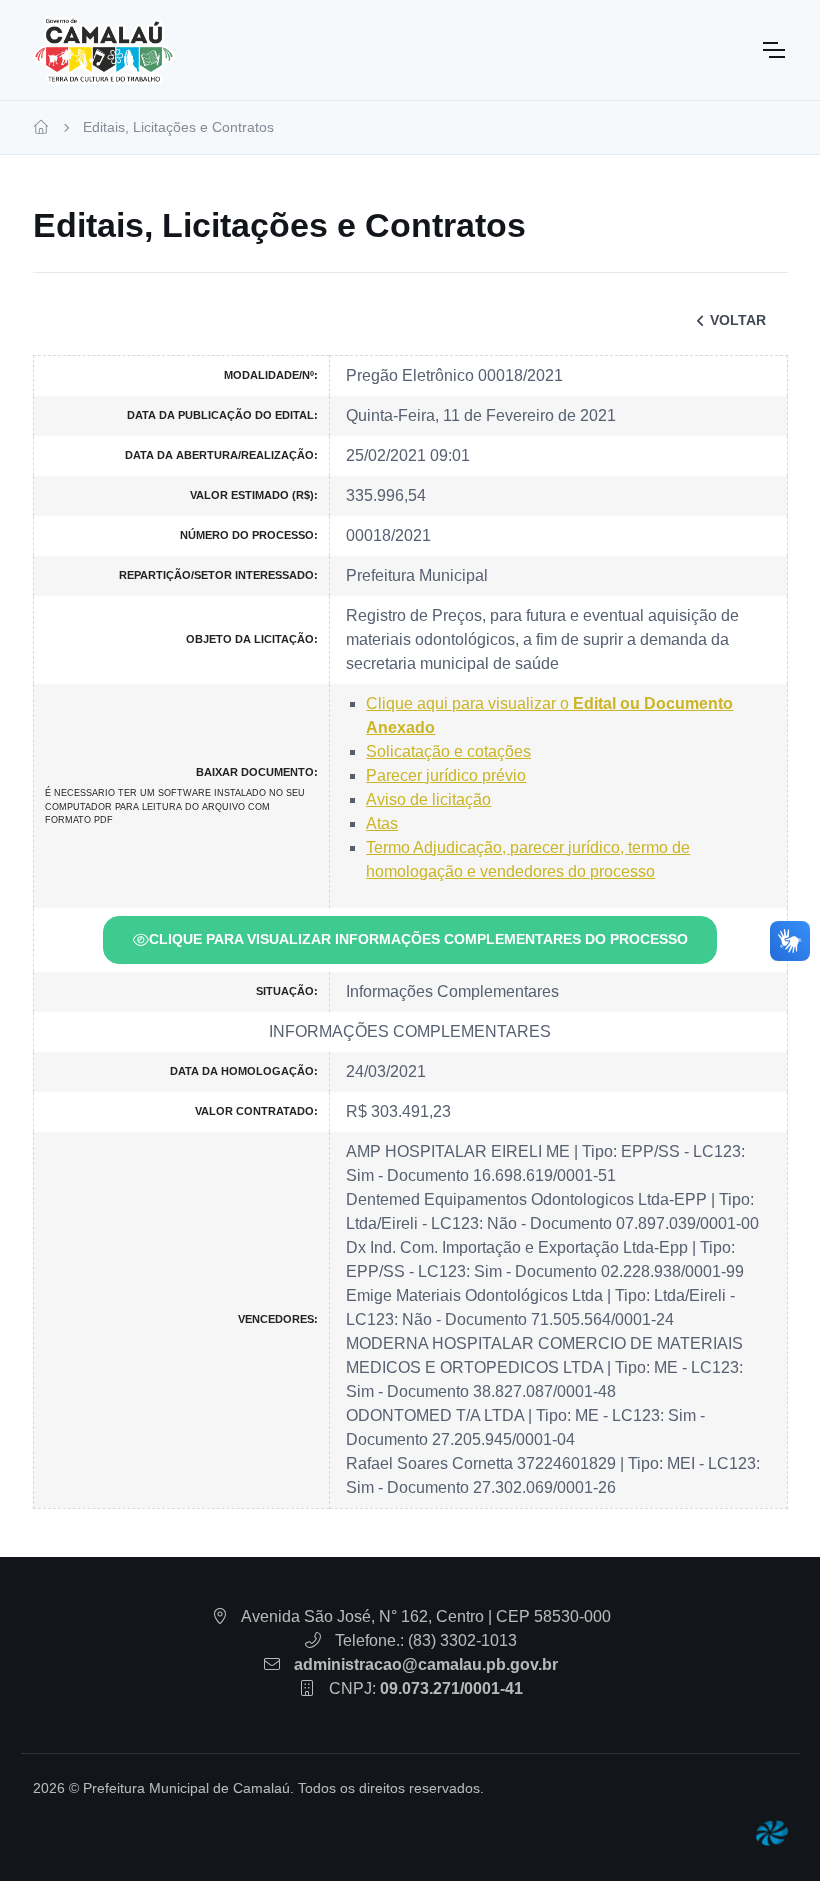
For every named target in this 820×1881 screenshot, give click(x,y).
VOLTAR (738, 320)
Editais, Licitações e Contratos (178, 127)
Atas (382, 823)
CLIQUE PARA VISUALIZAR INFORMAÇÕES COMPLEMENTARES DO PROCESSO (418, 939)
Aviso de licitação (428, 799)
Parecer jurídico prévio (446, 775)
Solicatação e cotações (448, 751)
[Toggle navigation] (773, 50)
